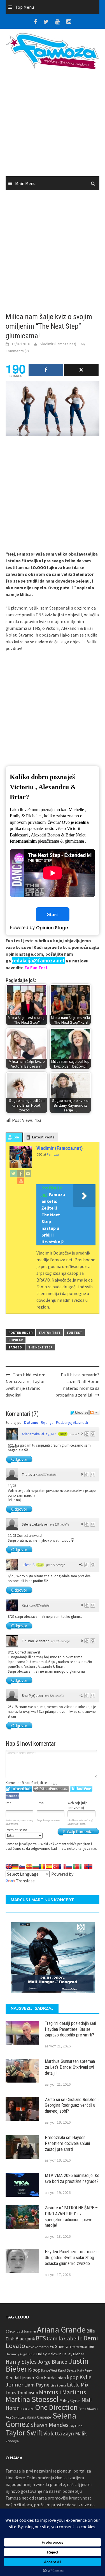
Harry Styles (21, 2362)
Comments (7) (17, 351)
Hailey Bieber (73, 2354)
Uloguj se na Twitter (81, 1789)
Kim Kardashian (51, 2378)
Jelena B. (29, 1565)
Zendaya (12, 2441)
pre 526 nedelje (60, 1641)
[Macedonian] (29, 1867)
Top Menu (25, 7)
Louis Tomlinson (22, 2393)
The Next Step (40, 1347)
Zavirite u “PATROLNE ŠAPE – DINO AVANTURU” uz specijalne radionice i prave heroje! (71, 2217)
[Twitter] (13, 1173)
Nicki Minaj (27, 2409)
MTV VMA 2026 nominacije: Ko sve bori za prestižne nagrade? (72, 2178)
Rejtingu (47, 1423)
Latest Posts (43, 1137)
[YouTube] (21, 1181)
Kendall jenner (20, 2378)
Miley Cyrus (70, 2400)
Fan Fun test (50, 1333)
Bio (16, 1137)
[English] (9, 1867)
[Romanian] (42, 1867)
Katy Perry (85, 2370)
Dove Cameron (37, 2347)
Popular (16, 1340)
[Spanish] (49, 1867)
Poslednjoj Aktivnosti (72, 1423)
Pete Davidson (15, 2417)
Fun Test (74, 1333)
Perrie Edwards (88, 2409)
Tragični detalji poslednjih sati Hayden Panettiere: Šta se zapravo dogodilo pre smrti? (70, 2029)
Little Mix (78, 2385)
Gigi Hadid (28, 2354)
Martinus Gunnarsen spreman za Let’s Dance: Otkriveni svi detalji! (70, 2067)
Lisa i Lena (58, 2385)
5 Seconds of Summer (21, 2331)
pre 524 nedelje (54, 1696)
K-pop (34, 2370)
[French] (62, 1867)
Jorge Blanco (53, 2362)
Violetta (53, 2433)
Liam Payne (37, 2385)
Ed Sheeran (60, 2346)
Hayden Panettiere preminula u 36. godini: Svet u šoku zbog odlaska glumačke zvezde (72, 2258)
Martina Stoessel (32, 2399)
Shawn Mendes (49, 2425)
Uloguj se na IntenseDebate (19, 1789)
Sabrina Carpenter (38, 2417)
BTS (41, 2338)
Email (41, 1803)
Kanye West (49, 2370)
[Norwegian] (89, 1867)
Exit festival (79, 2347)
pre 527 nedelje (47, 1475)
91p (40, 1565)
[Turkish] (56, 1867)
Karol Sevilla (67, 2370)
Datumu (31, 1423)
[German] (15, 1867)
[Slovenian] (22, 1867)
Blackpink (25, 2339)
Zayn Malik (75, 2433)
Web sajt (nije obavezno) (77, 1805)
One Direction (56, 2407)
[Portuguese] (76, 1867)
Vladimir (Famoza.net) (58, 344)
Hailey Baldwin (49, 2354)
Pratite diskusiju (94, 1413)
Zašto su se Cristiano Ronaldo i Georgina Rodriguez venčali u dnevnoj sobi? (72, 2105)
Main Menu (25, 183)
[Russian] (69, 1867)
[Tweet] (81, 370)
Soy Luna (76, 2426)
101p (63, 1434)
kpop (73, 2377)
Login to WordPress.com (51, 1789)
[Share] (46, 370)
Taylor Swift (24, 2433)
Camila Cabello (65, 2338)
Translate (25, 1881)
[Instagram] (28, 1173)
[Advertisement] (53, 125)
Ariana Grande (61, 2330)
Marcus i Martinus (63, 2392)
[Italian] (83, 1867)
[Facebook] (21, 1173)
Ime (8, 1803)
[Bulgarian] (36, 1867)
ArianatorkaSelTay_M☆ (39, 1434)
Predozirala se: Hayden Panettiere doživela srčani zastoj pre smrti (67, 2143)
